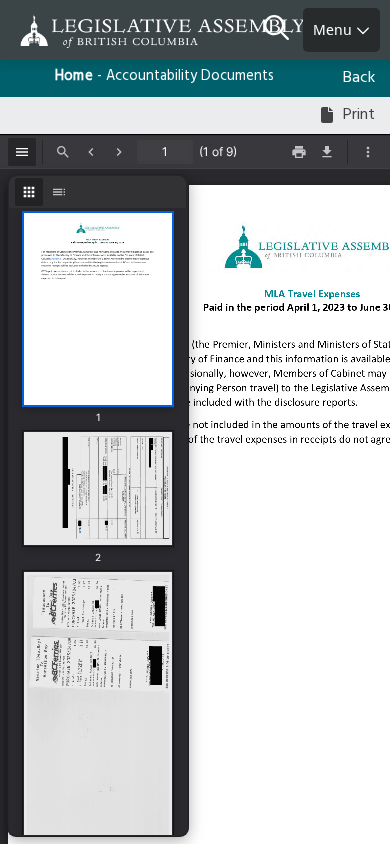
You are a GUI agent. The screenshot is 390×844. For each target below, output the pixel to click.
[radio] (29, 192)
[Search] (283, 30)
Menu (334, 29)
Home (74, 76)
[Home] (80, 31)
